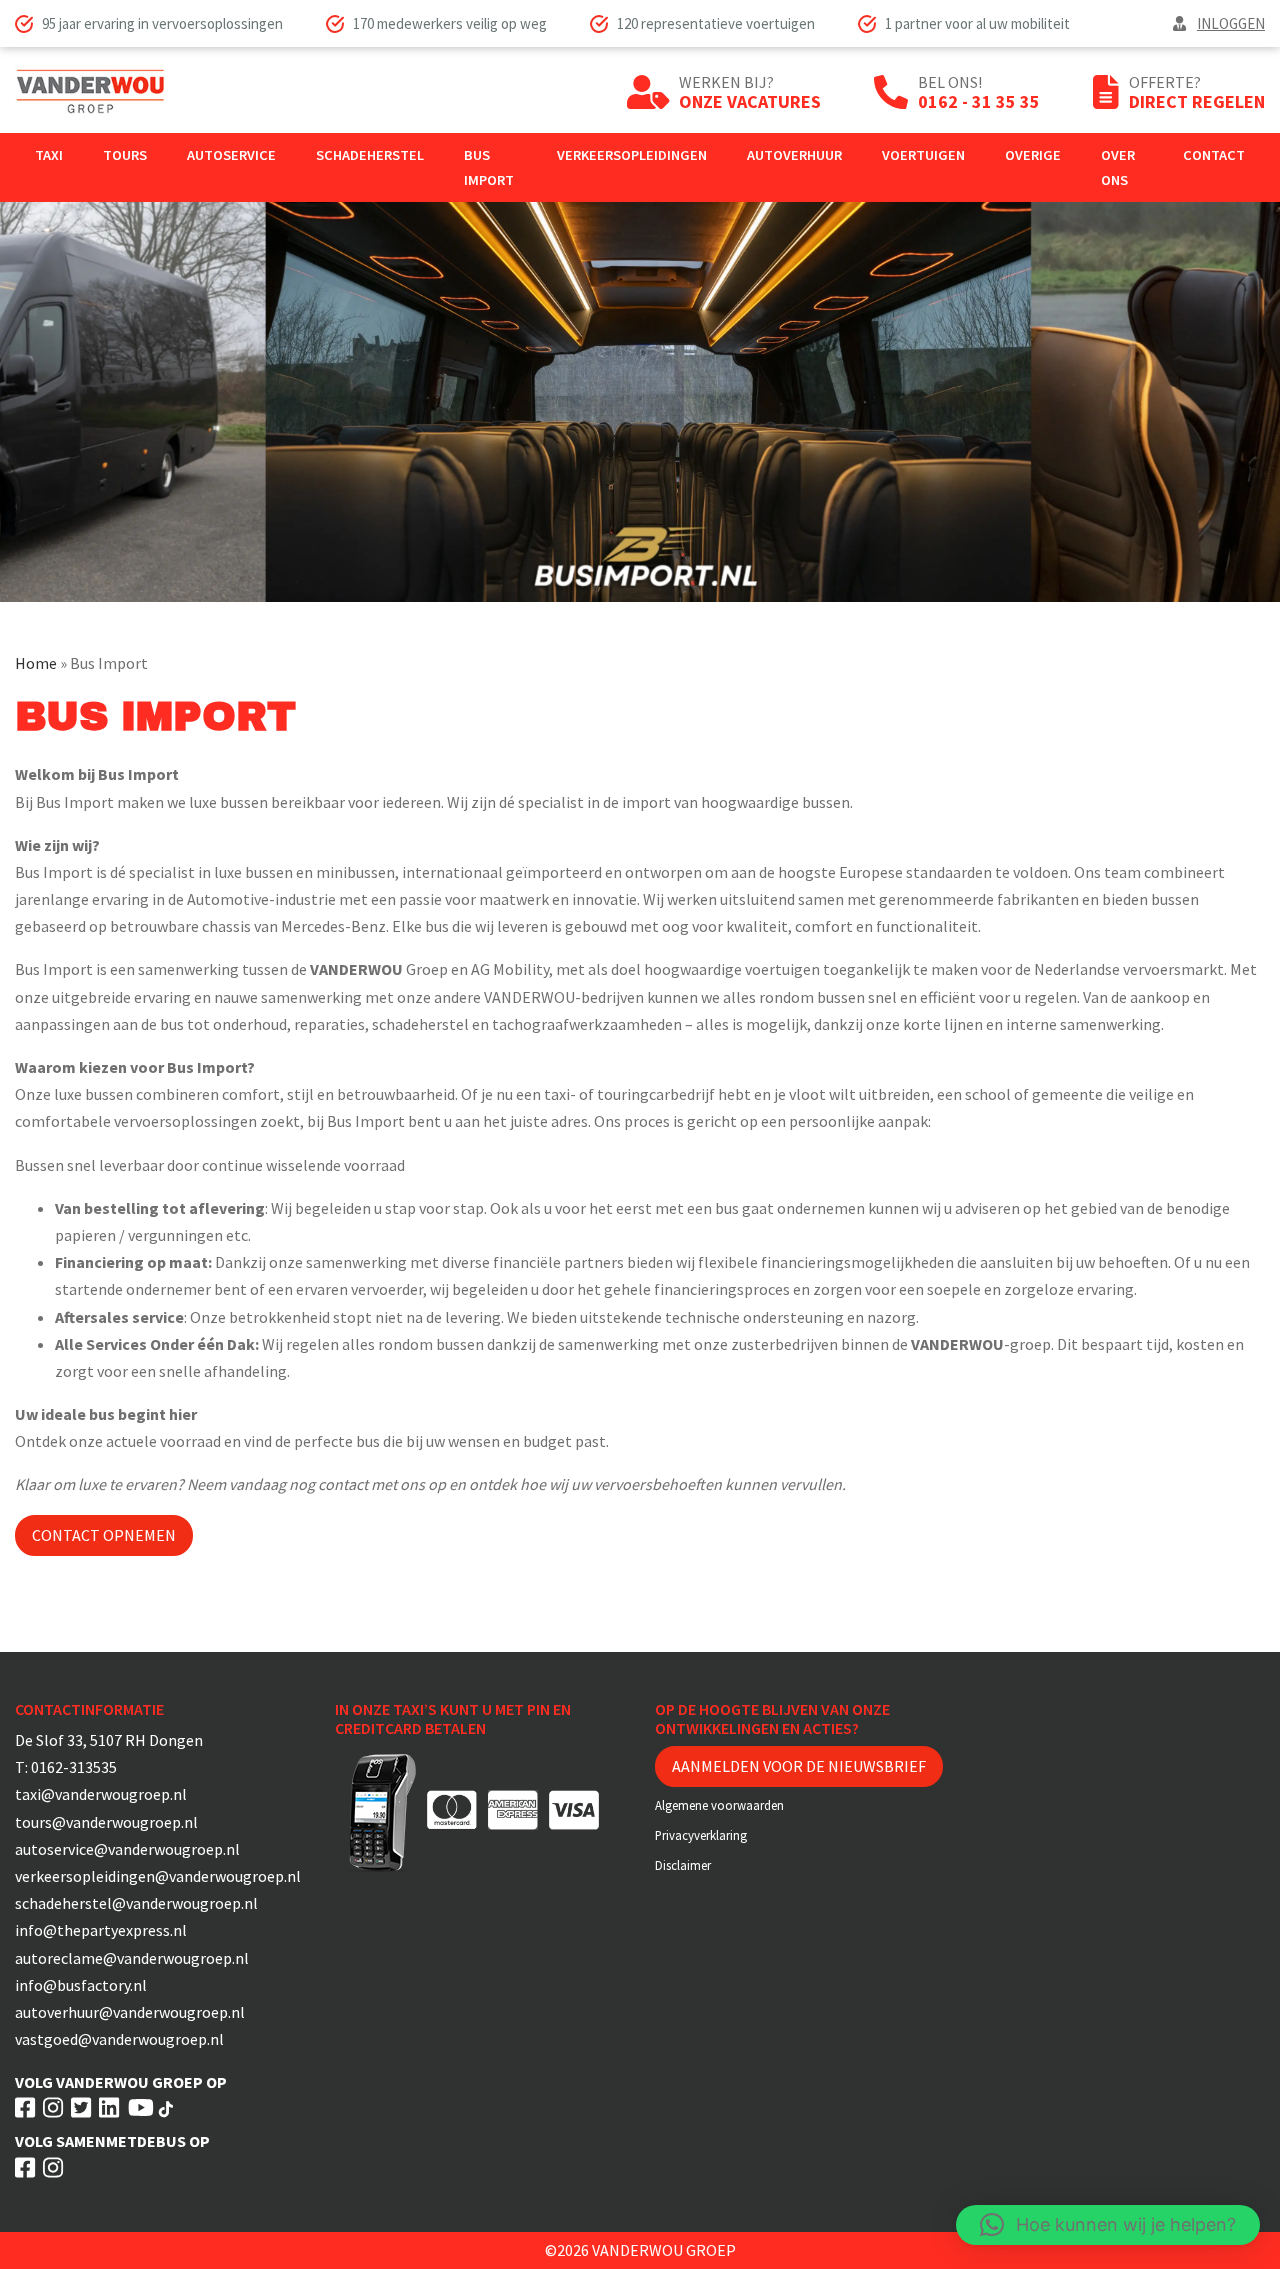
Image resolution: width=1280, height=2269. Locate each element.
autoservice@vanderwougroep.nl (127, 1849)
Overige (1033, 155)
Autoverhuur (794, 155)
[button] (1108, 2225)
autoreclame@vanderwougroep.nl (132, 1958)
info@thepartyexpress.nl (101, 1930)
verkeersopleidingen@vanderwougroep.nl (158, 1876)
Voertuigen (923, 155)
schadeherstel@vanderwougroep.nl (136, 1903)
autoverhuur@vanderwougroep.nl (130, 2012)
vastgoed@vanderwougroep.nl (119, 2039)
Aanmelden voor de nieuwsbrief (799, 1766)
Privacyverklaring (701, 1835)
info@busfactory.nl (81, 1985)
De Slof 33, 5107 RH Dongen (109, 1740)
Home (36, 663)
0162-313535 (74, 1767)
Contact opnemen (104, 1535)
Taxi (49, 155)
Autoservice (231, 155)
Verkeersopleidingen (632, 155)
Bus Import (489, 167)
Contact (1214, 155)
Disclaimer (683, 1865)
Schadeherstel (370, 155)
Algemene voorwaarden (719, 1805)
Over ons (1118, 167)
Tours (125, 155)
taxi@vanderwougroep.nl (101, 1794)
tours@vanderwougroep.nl (106, 1822)
